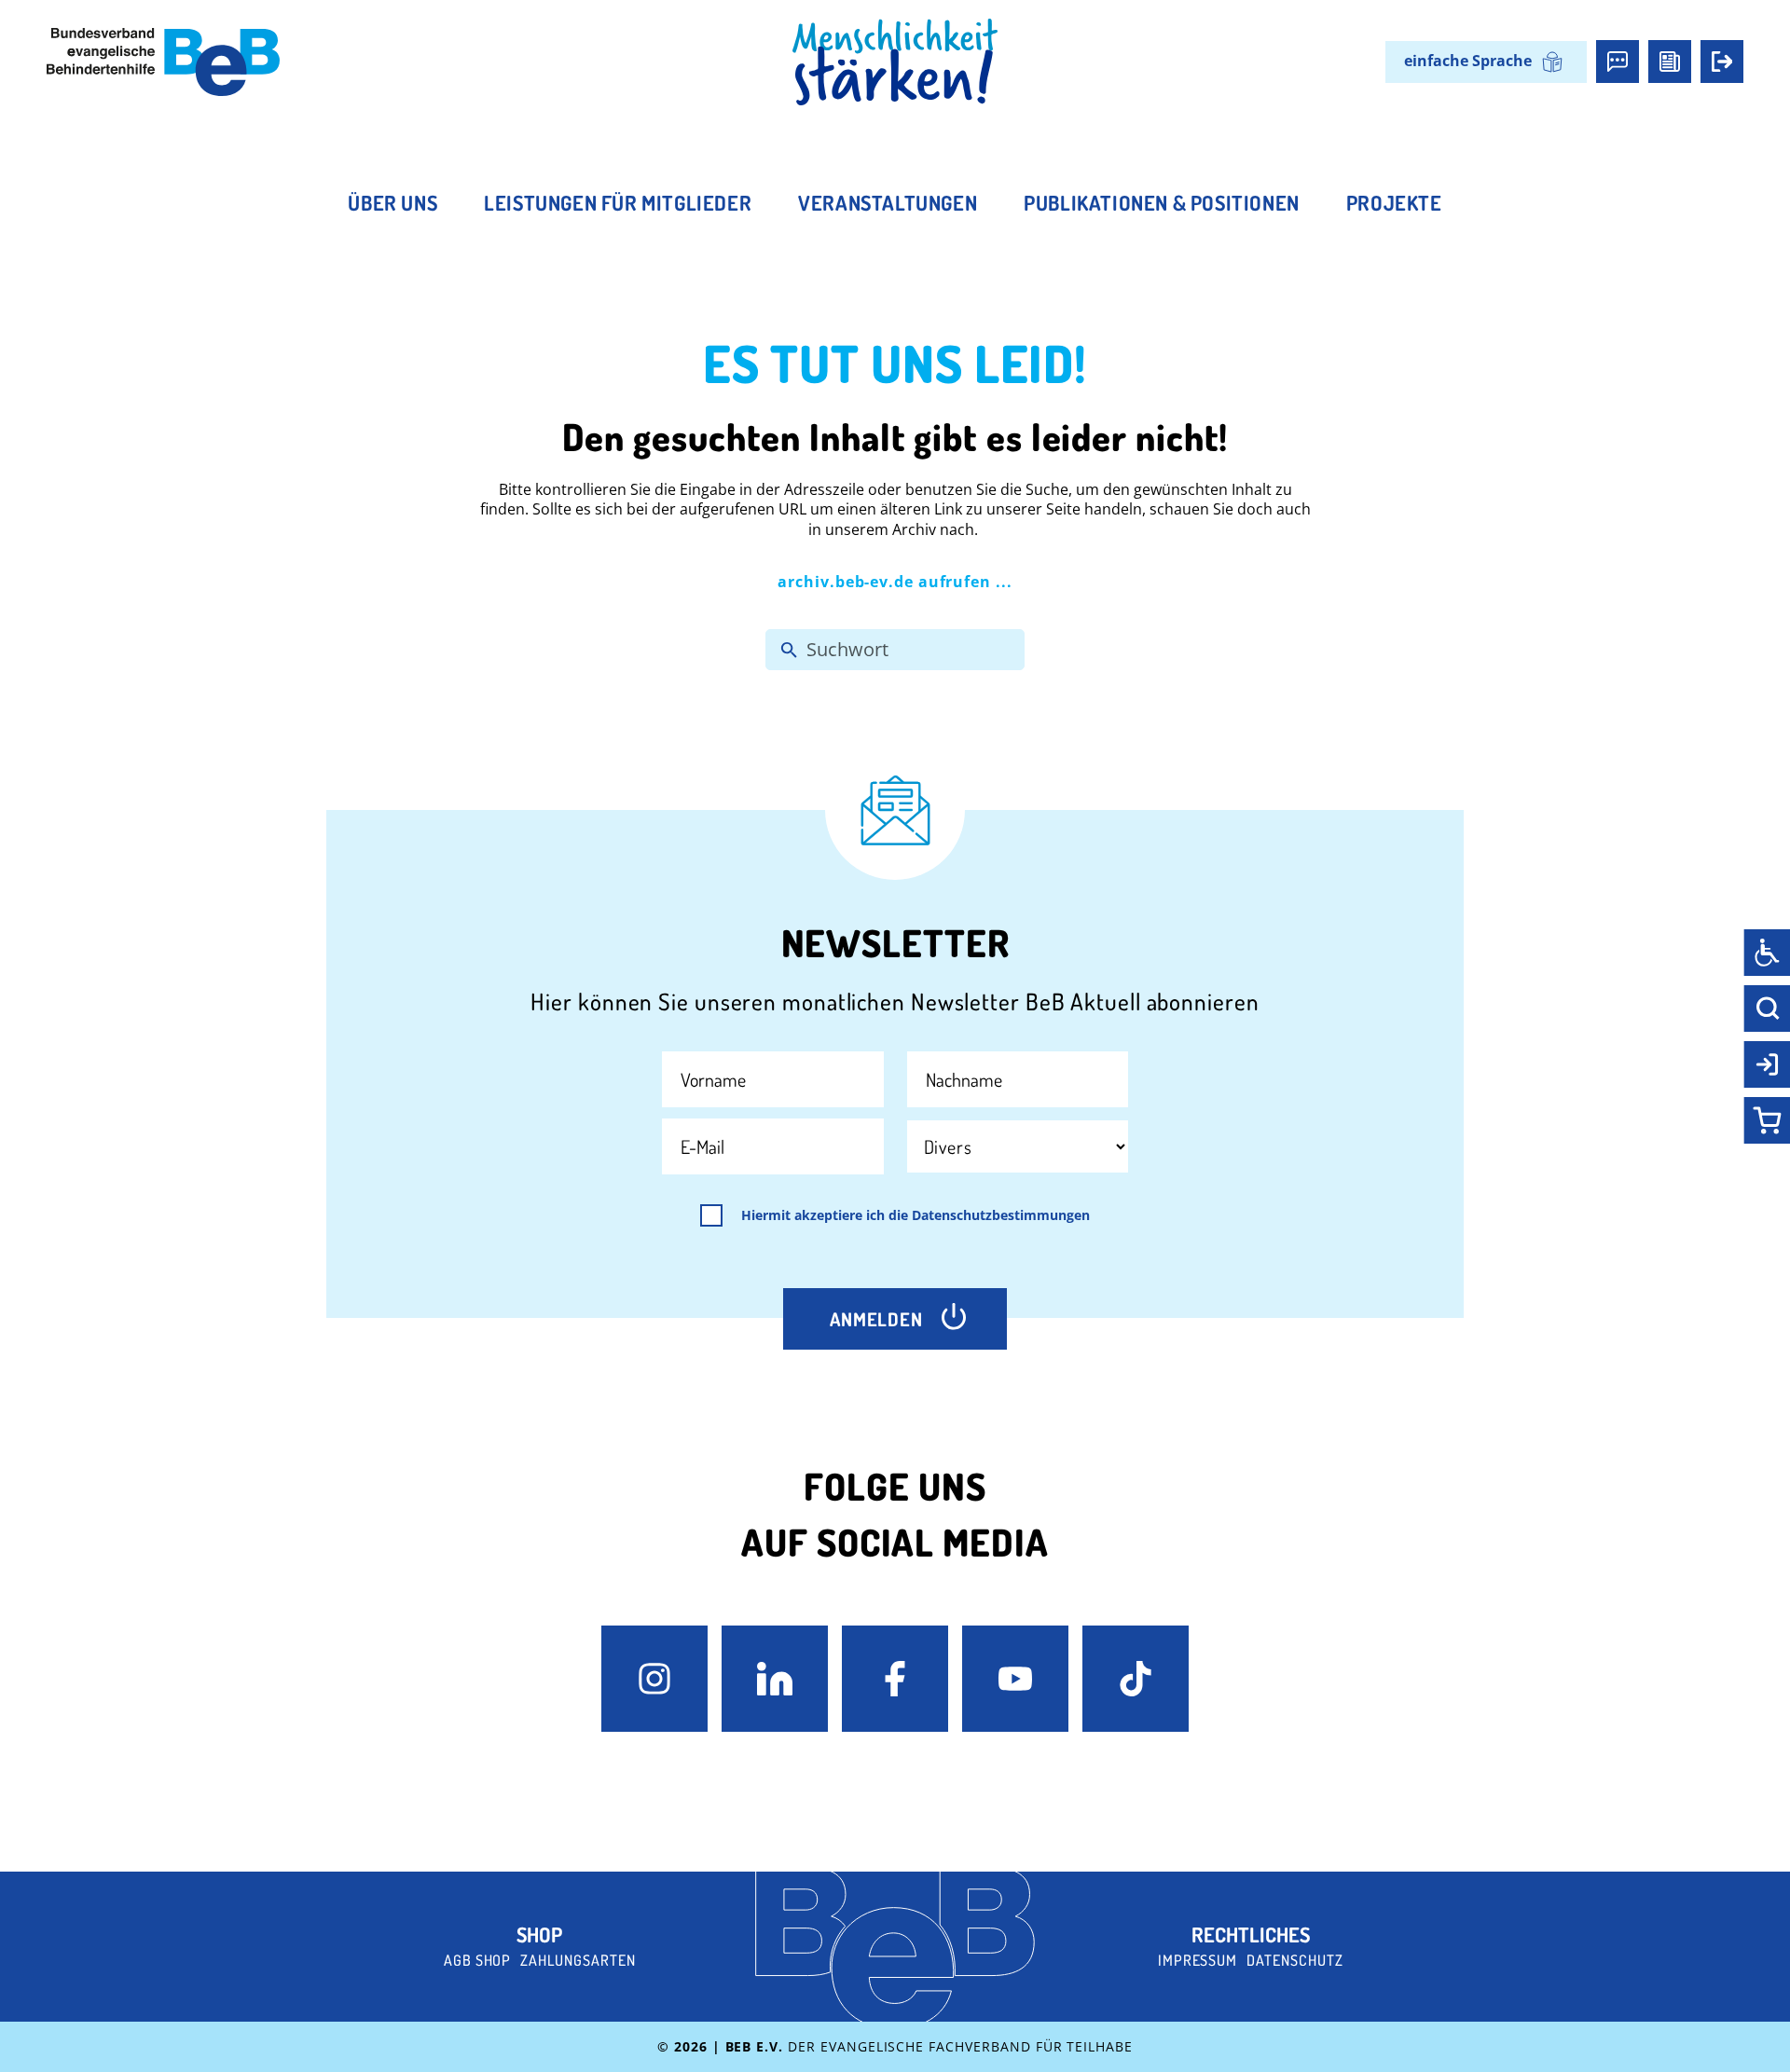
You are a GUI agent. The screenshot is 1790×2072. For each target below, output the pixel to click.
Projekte (1394, 202)
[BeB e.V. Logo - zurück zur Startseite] (163, 62)
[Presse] (1670, 62)
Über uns (392, 202)
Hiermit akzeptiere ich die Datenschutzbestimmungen (916, 1215)
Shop (539, 1934)
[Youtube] (1015, 1679)
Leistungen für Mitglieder (618, 202)
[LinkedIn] (775, 1679)
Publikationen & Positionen (1162, 202)
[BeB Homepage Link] (895, 62)
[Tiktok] (1136, 1679)
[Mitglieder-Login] (1722, 62)
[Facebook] (895, 1679)
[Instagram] (654, 1679)
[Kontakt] (1618, 62)
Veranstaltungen (888, 202)
